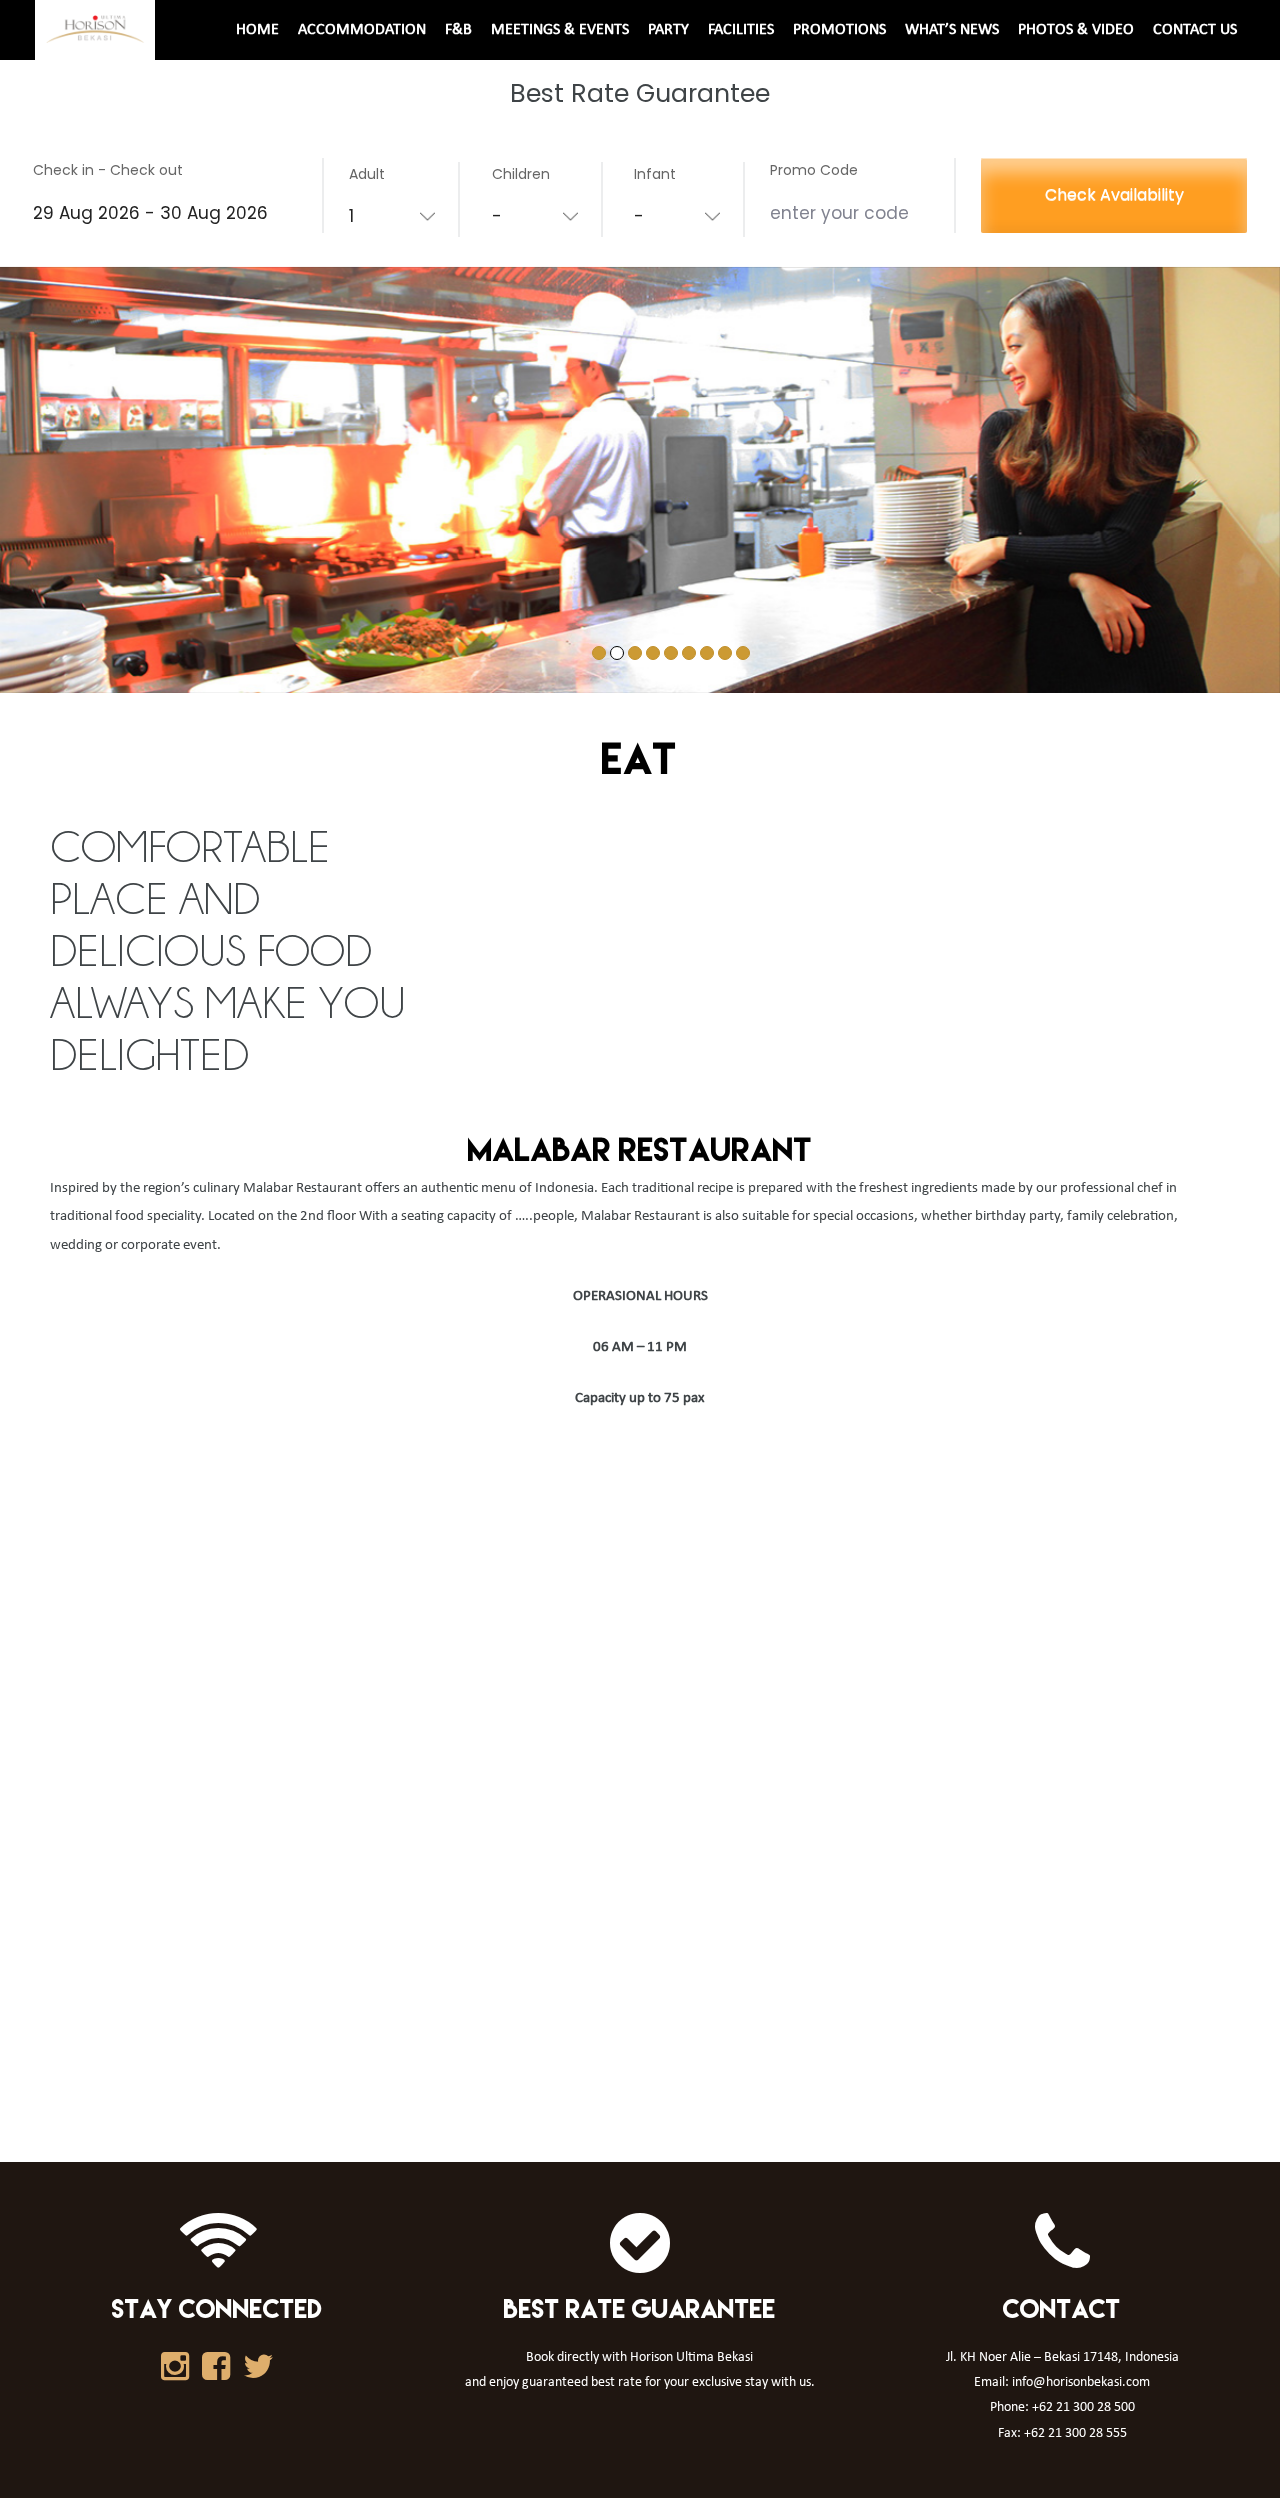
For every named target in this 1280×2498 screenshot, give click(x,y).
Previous (35, 508)
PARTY (668, 30)
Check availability (1114, 194)
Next (1245, 508)
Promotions (839, 30)
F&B (458, 30)
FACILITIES (741, 30)
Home (257, 30)
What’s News (952, 30)
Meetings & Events (560, 30)
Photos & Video (1076, 30)
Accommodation (362, 30)
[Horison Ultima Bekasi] (95, 29)
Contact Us (1195, 30)
